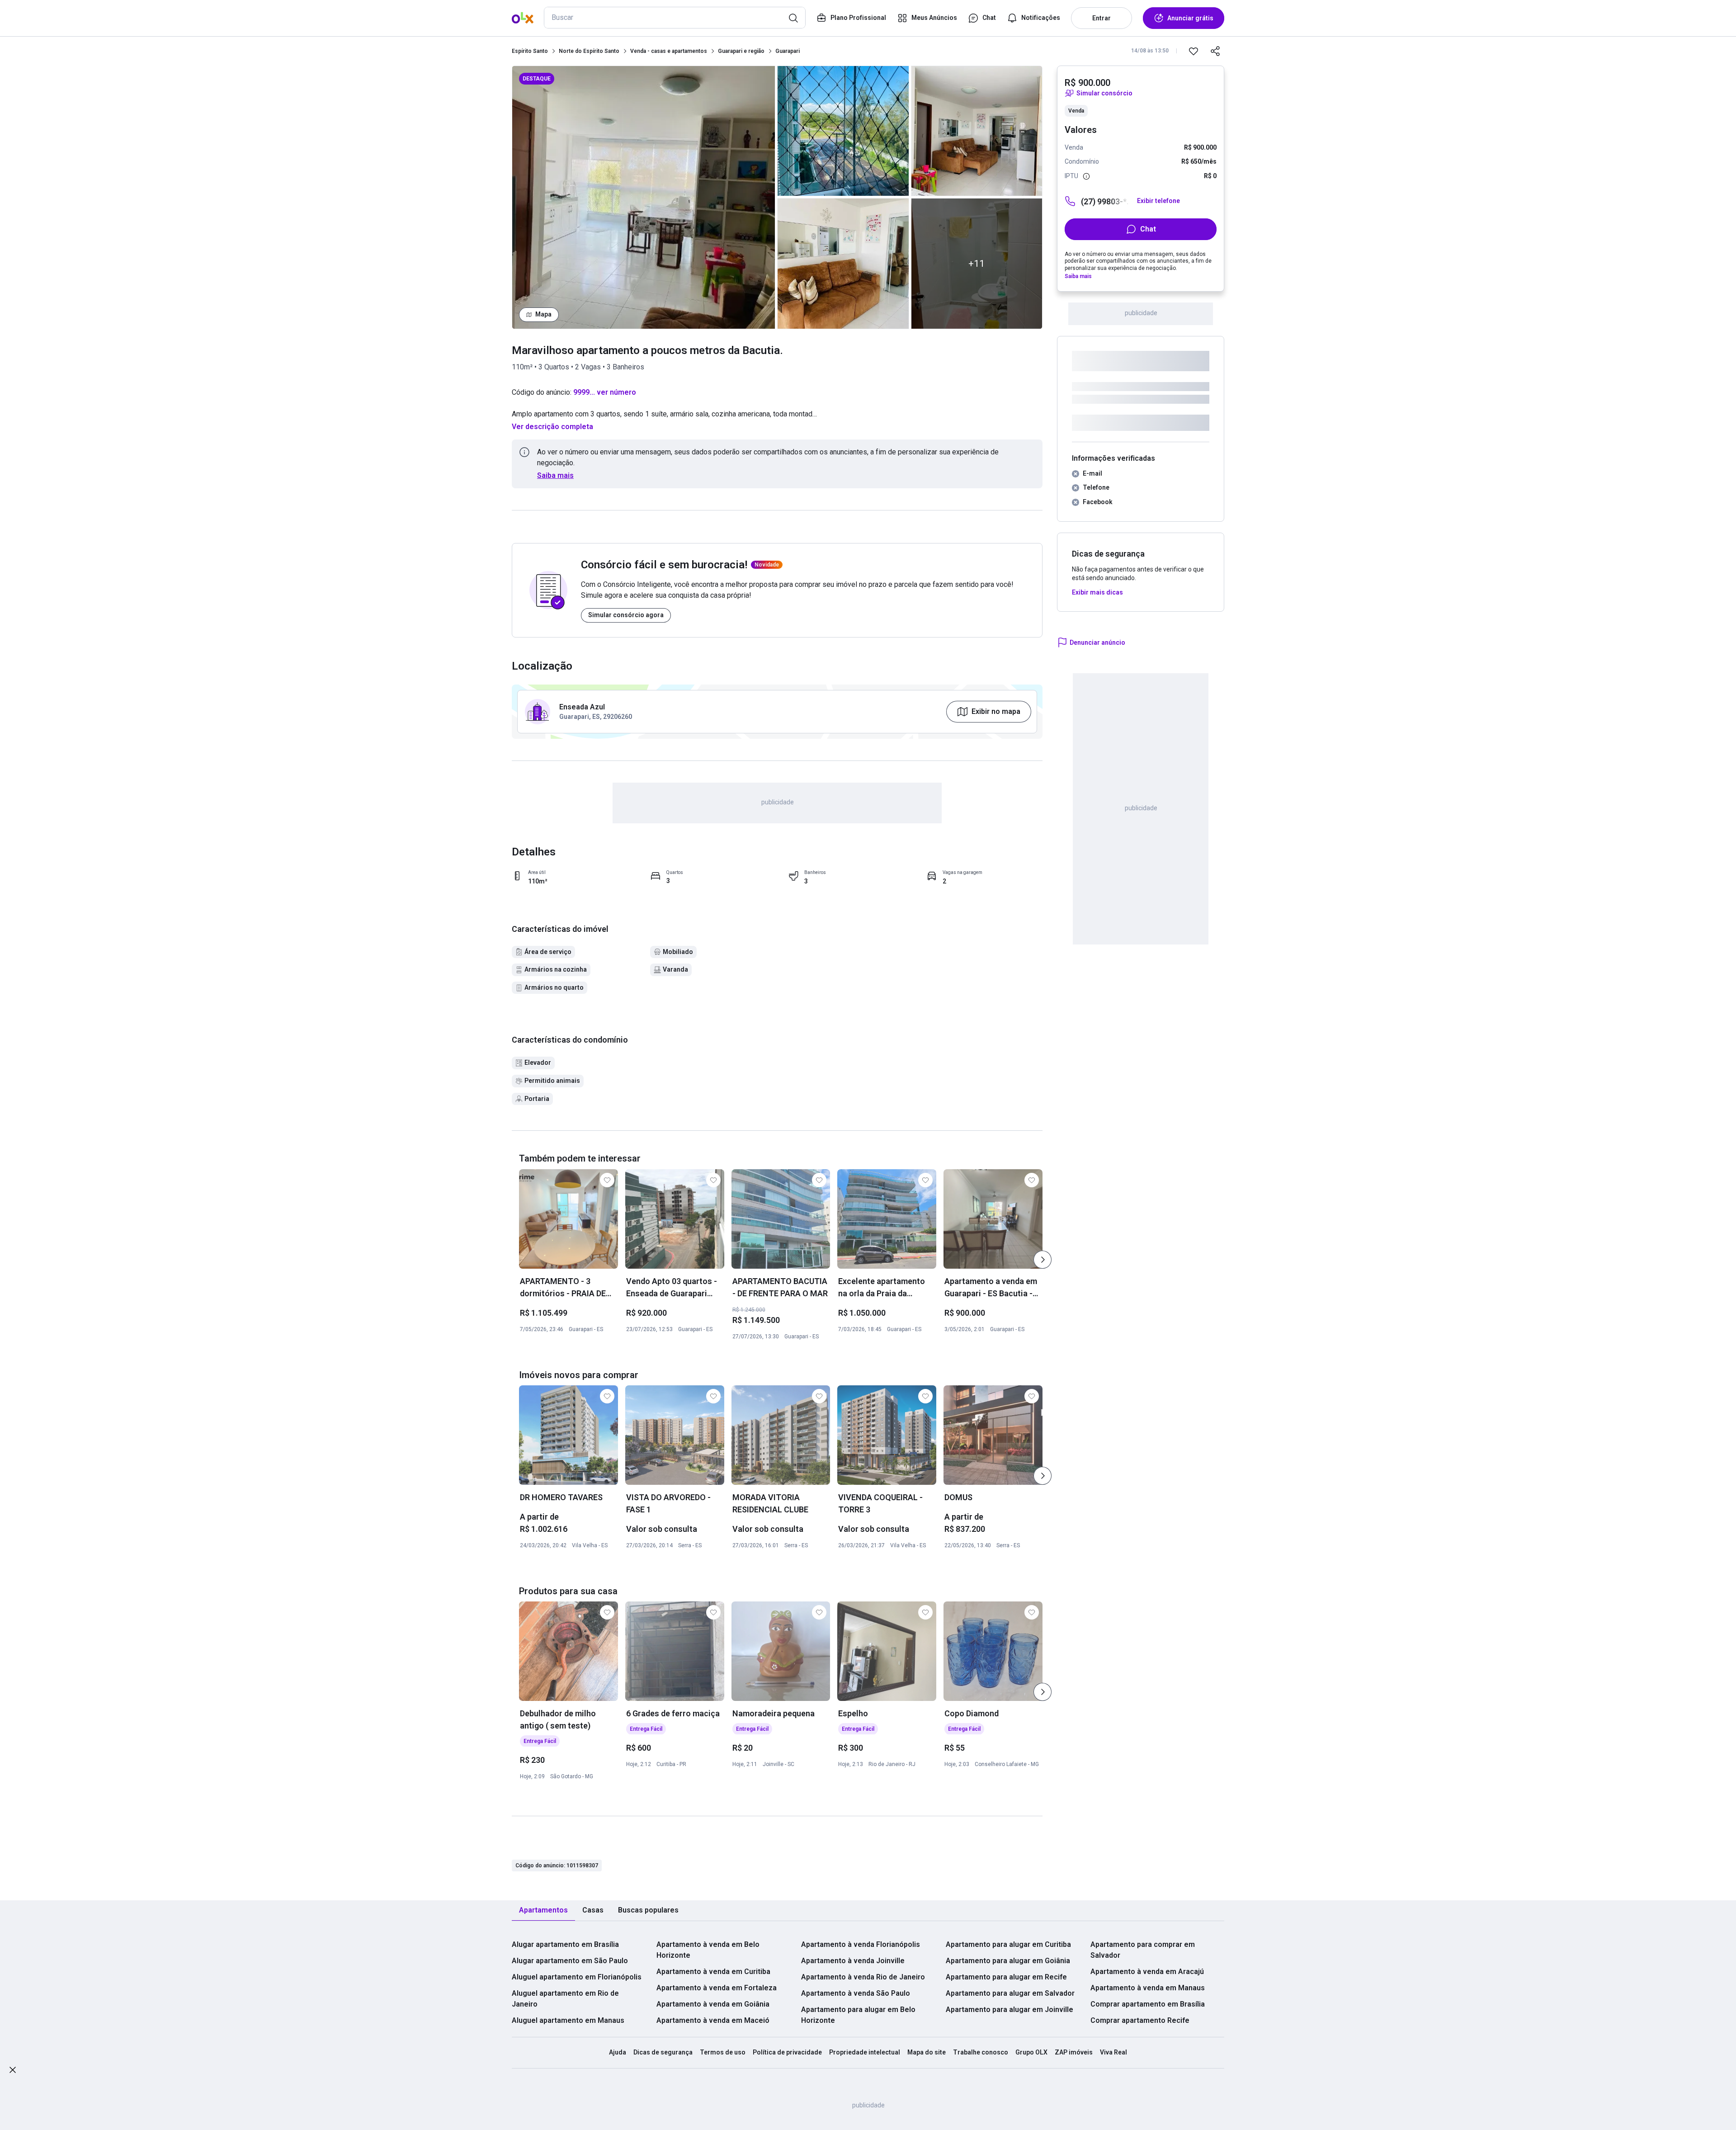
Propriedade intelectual (865, 2052)
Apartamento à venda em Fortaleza (717, 1988)
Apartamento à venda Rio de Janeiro (863, 1977)
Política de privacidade (787, 2052)
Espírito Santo (530, 51)
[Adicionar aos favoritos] (1193, 51)
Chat (1148, 229)
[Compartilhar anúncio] (1215, 51)
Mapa (543, 314)
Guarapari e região (741, 51)
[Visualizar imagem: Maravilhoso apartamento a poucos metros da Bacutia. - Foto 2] (843, 131)
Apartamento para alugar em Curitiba (1008, 1944)
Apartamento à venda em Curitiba (713, 1972)
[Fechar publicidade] (13, 2071)
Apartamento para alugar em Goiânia (1008, 1961)
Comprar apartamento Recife (1140, 2020)
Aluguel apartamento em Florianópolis (577, 1977)
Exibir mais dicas (1097, 592)
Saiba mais (555, 475)
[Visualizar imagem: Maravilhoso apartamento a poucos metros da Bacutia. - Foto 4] (977, 131)
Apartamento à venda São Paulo (856, 1993)
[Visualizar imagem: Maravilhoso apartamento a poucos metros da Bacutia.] (644, 197)
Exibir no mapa (996, 711)
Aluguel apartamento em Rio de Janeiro (565, 1999)
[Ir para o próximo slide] (1043, 1260)
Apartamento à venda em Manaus (1148, 1988)
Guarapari (788, 51)
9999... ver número (605, 392)
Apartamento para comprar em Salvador (1143, 1950)
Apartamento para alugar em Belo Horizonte (858, 2015)
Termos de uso (723, 2052)
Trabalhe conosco (981, 2052)
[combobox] (675, 18)
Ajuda (618, 2052)
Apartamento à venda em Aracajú (1147, 1972)
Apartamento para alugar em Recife (1006, 1977)
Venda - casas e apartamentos (669, 51)
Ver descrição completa (552, 427)
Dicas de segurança (663, 2052)
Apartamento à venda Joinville (853, 1961)
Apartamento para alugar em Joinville (1010, 2010)
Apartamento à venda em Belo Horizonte (708, 1950)
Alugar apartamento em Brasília (565, 1944)
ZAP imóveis (1074, 2052)
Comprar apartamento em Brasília (1148, 2004)
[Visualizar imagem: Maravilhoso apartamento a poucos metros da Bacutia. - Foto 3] (843, 263)
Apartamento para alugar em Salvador (1010, 1993)
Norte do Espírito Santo (589, 51)
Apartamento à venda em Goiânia (713, 2004)
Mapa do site (927, 2052)
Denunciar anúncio (1097, 642)
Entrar (1102, 18)
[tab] (543, 1910)
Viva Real (1113, 2052)
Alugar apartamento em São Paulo (570, 1961)
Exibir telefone (1158, 201)
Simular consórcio (1104, 93)
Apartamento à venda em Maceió (713, 2020)
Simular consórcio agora (626, 615)
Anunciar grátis (1190, 18)
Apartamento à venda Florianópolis (861, 1944)
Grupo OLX (1031, 2052)
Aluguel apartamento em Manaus (568, 2020)
